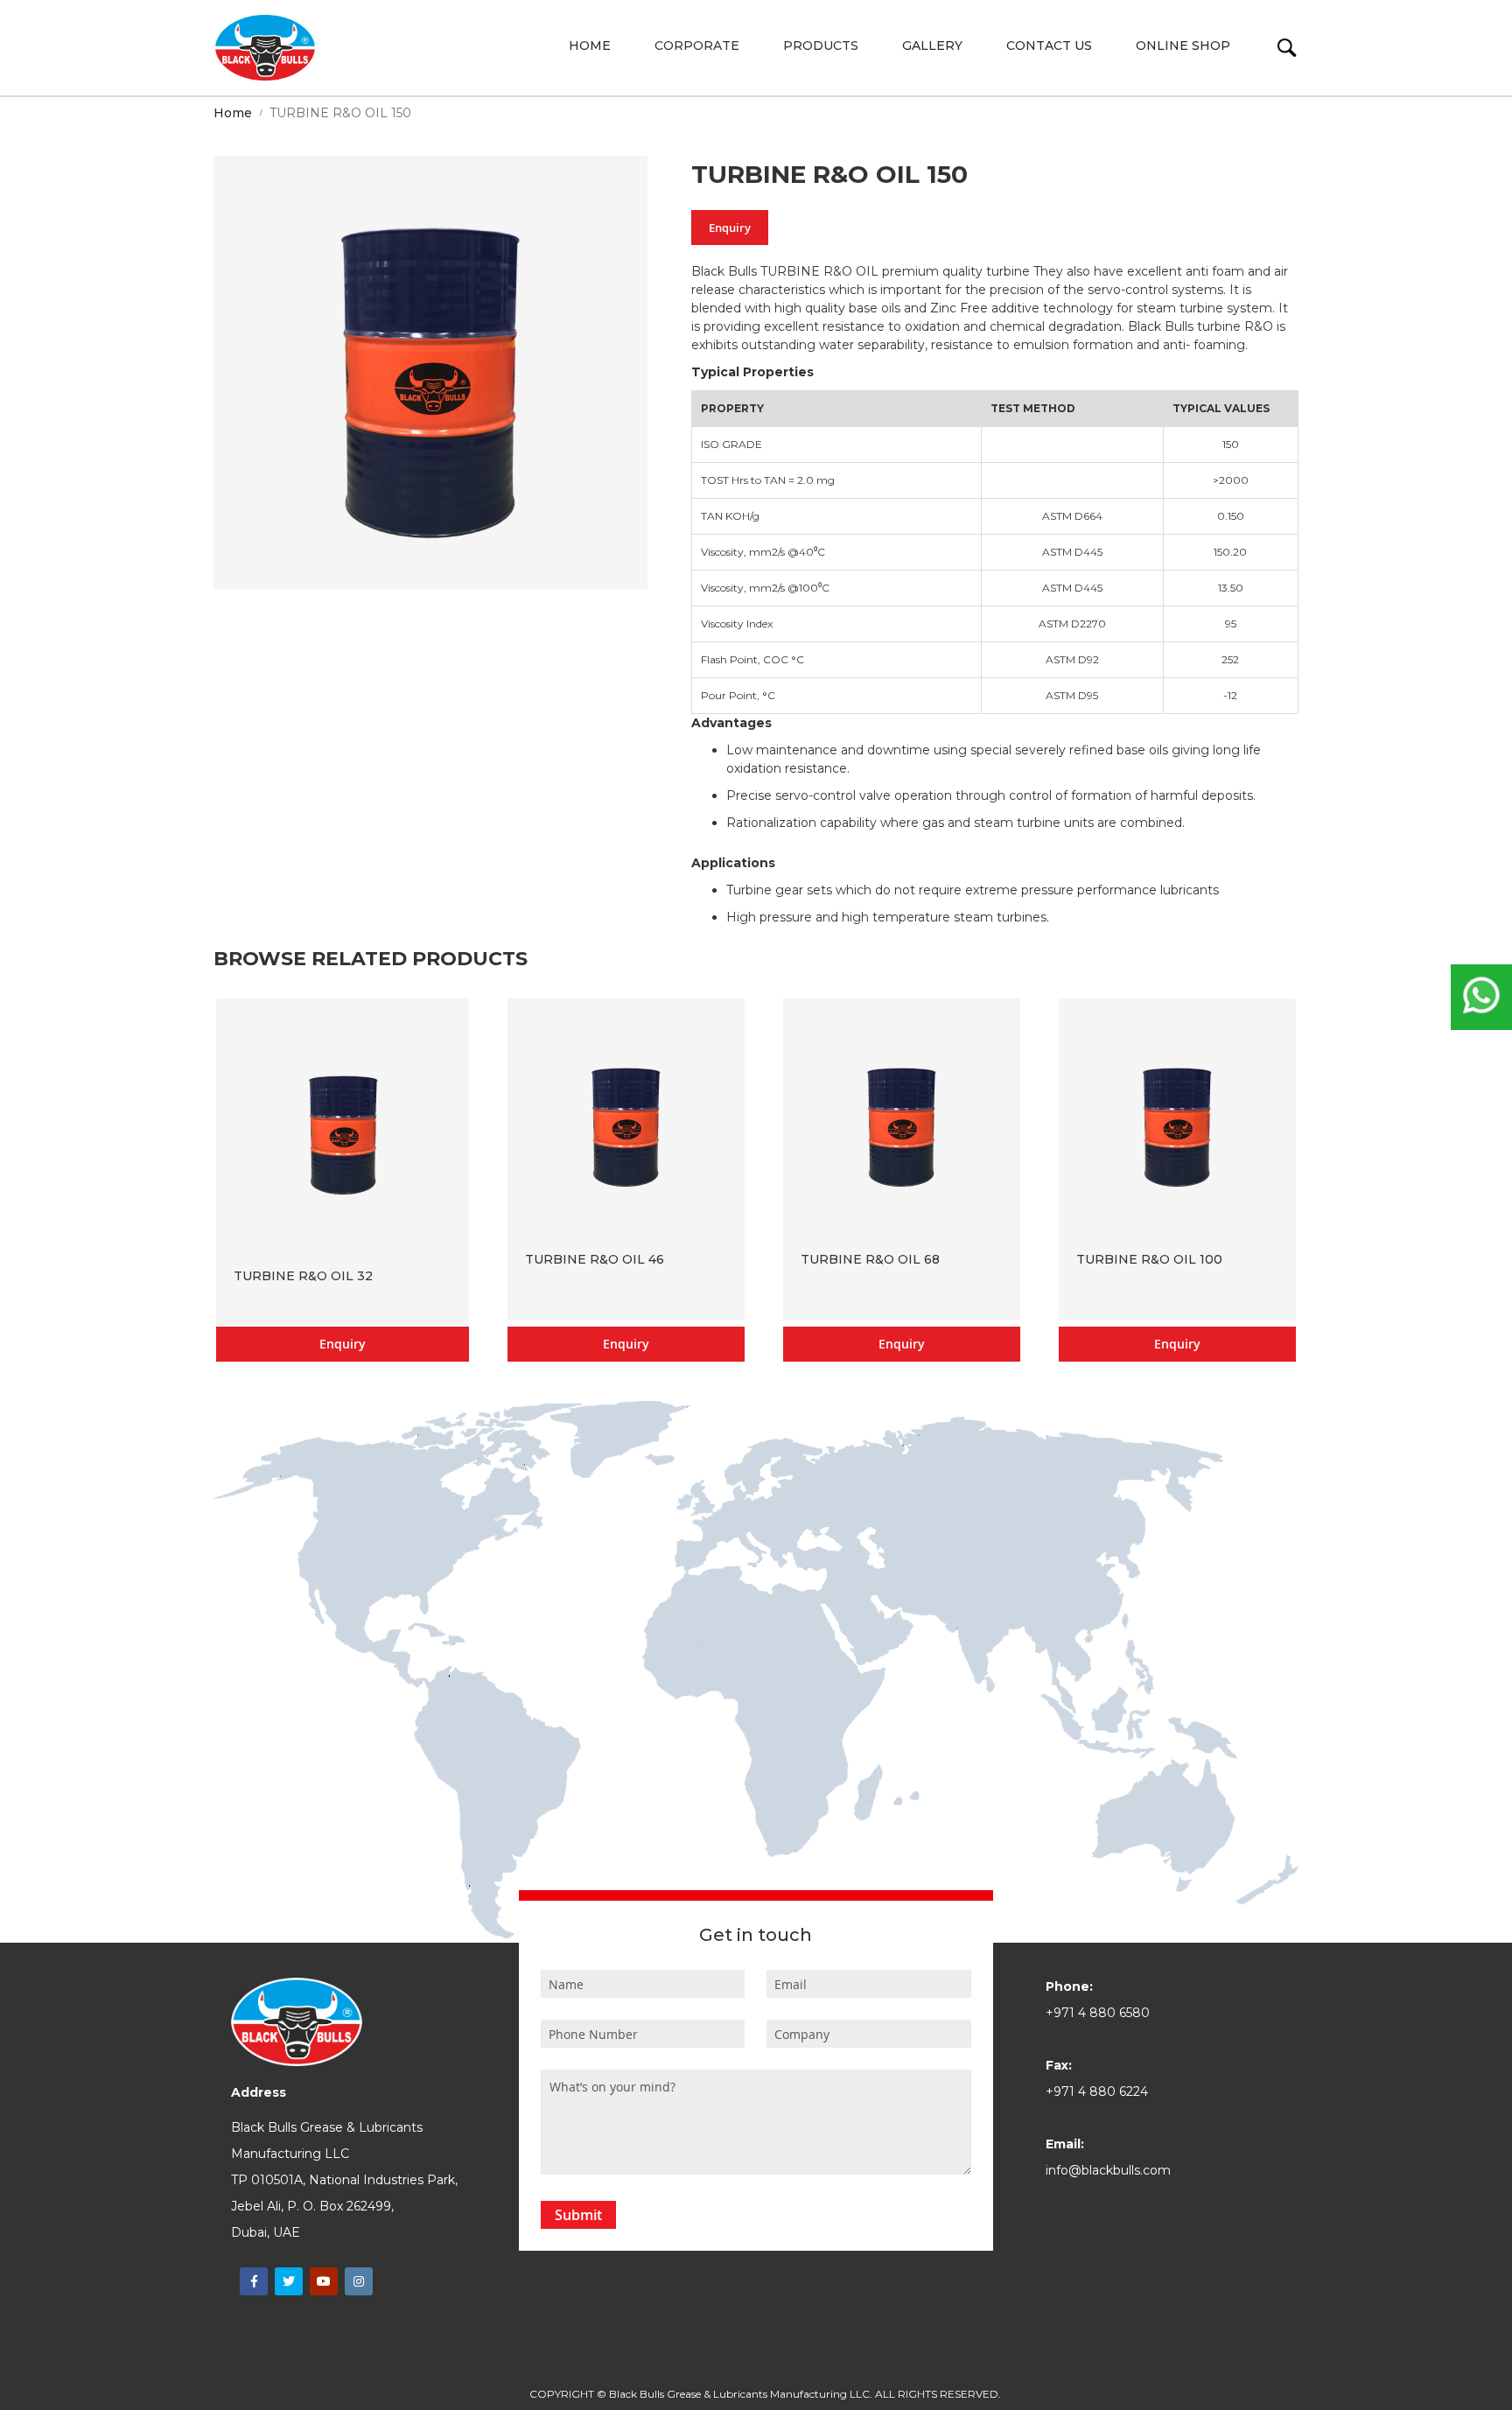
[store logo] (265, 48)
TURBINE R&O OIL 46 (595, 1259)
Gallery (932, 46)
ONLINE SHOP (1183, 46)
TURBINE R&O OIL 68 (870, 1259)
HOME (590, 46)
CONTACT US (1049, 46)
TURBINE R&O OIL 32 (303, 1276)
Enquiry (730, 228)
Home (233, 113)
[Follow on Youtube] (324, 2281)
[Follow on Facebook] (254, 2281)
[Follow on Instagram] (359, 2281)
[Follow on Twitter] (289, 2281)
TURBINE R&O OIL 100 (1149, 1259)
